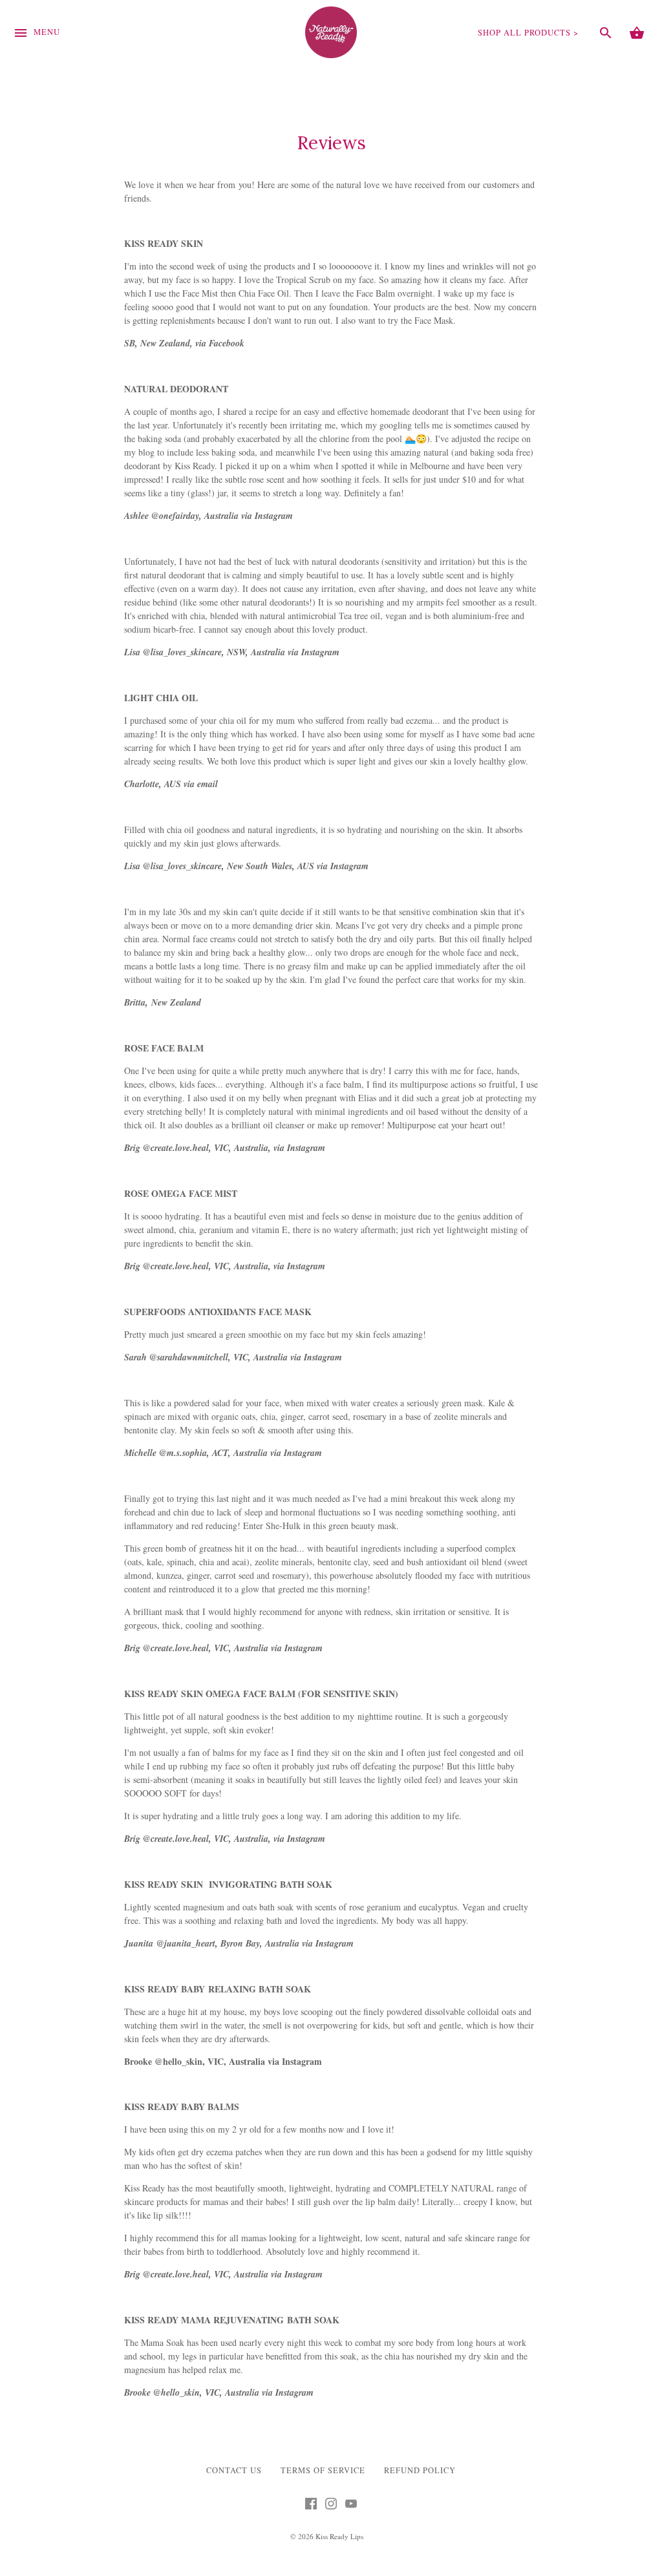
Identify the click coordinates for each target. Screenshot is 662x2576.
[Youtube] (351, 2507)
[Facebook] (311, 2507)
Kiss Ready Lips (339, 2536)
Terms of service (323, 2470)
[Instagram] (331, 2507)
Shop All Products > (528, 33)
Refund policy (420, 2470)
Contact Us (234, 2470)
